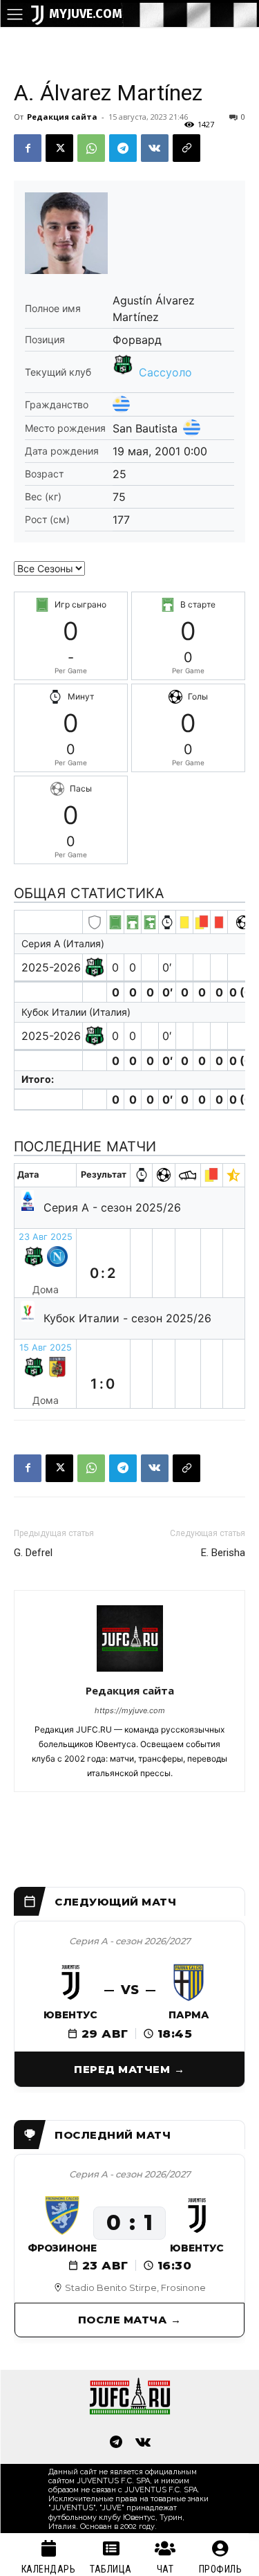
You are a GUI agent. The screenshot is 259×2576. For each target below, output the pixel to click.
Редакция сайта (62, 117)
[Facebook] (28, 148)
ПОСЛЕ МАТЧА (123, 2320)
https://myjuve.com (130, 1710)
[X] (59, 148)
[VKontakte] (144, 2443)
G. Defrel (33, 1553)
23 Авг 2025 (46, 1237)
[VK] (155, 148)
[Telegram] (123, 148)
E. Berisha (223, 1553)
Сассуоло (165, 372)
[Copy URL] (186, 148)
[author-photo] (130, 1671)
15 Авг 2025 (46, 1348)
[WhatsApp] (91, 148)
